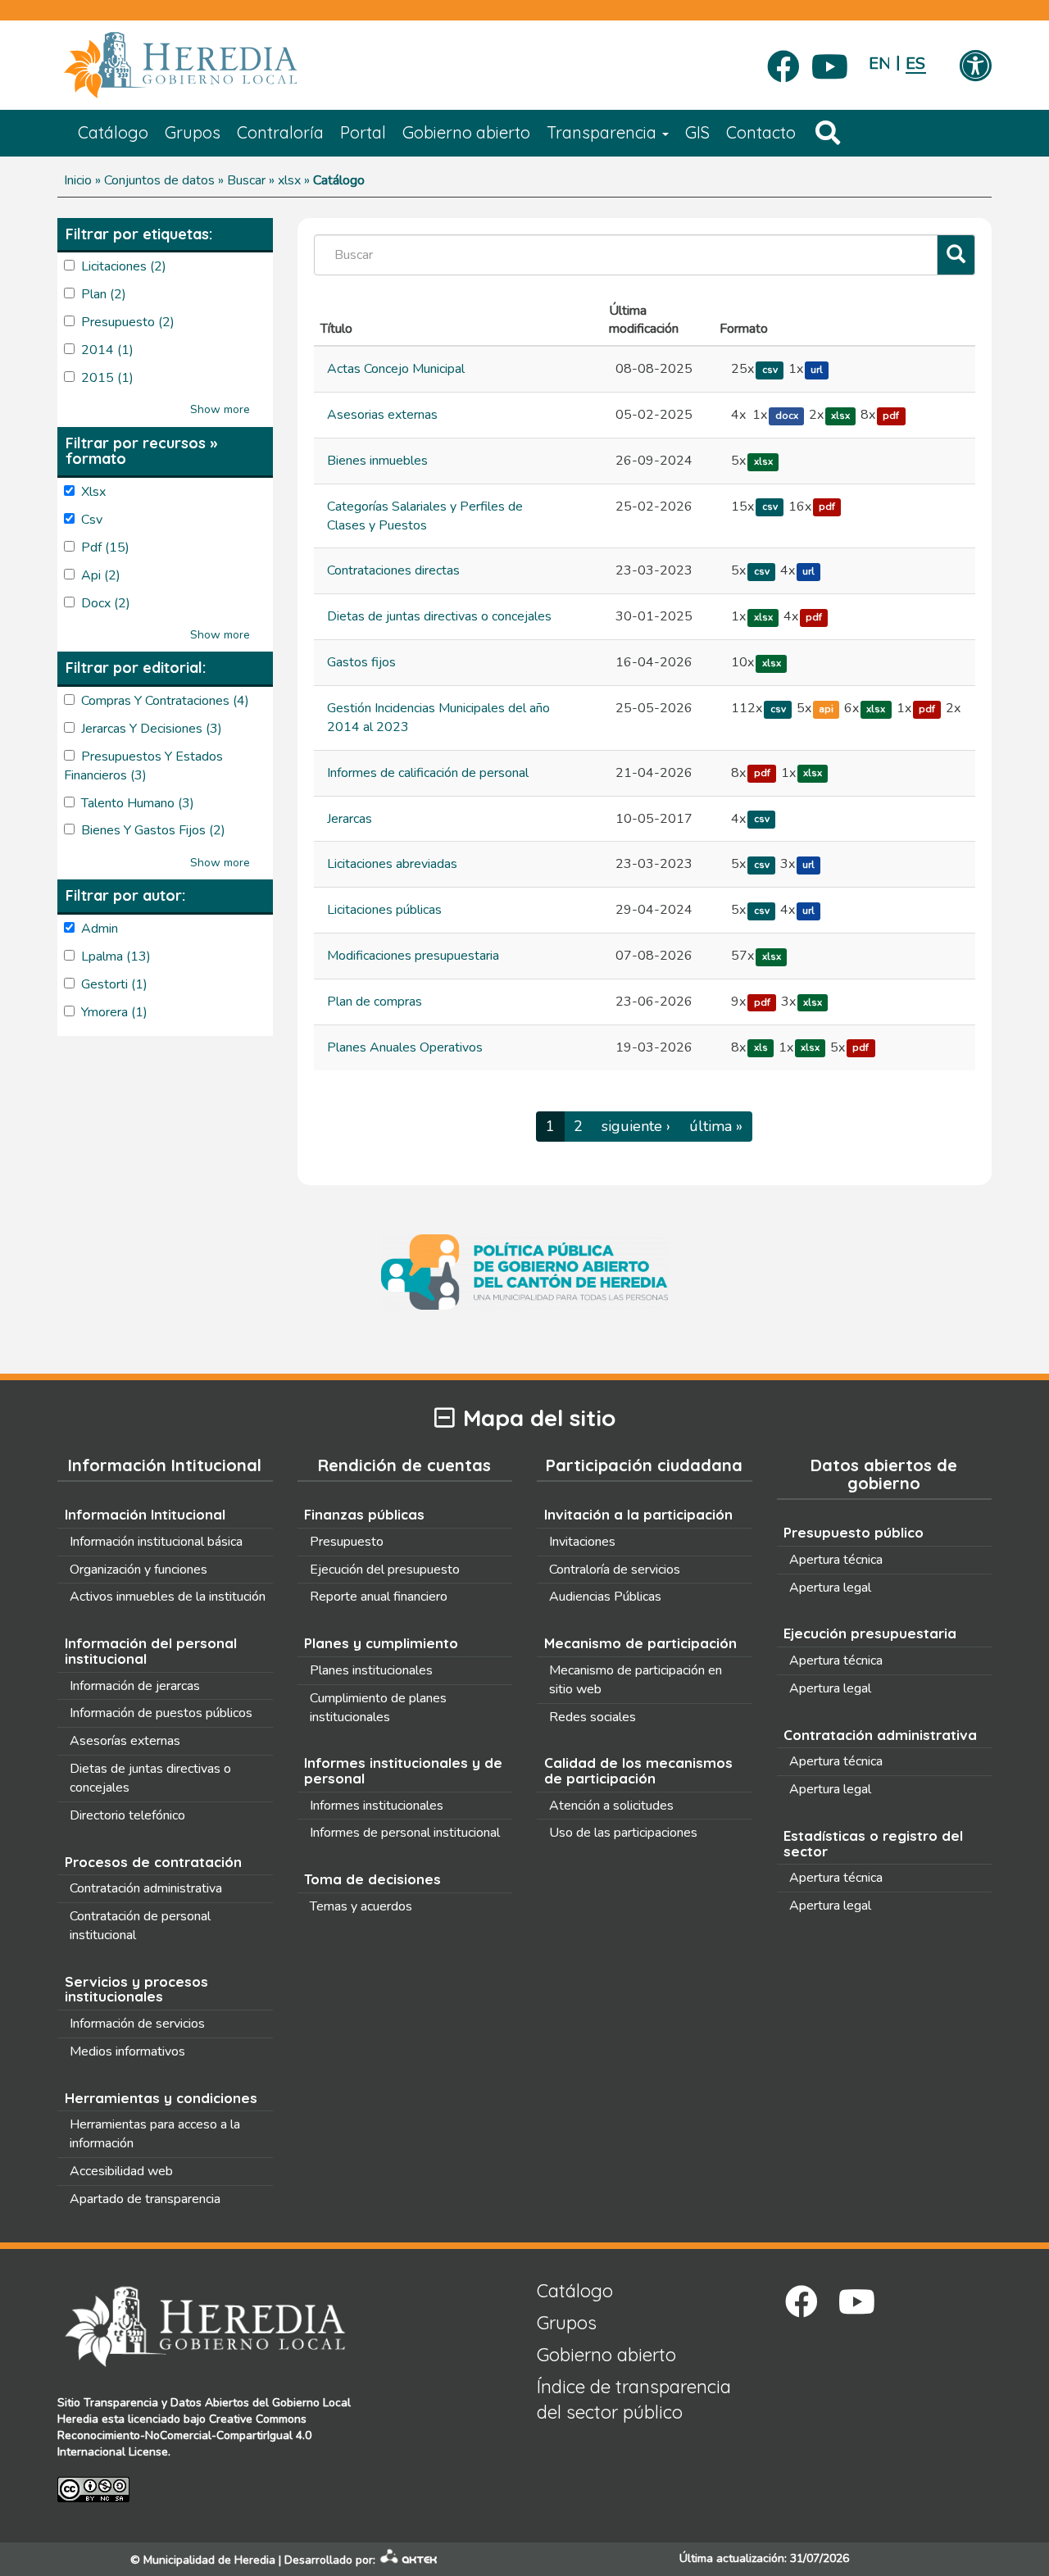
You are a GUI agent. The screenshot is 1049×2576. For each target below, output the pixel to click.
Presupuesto (347, 1542)
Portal (363, 132)
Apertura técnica (836, 1560)
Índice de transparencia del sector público (634, 2399)
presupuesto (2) (128, 322)
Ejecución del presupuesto (385, 1570)
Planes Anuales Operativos (405, 1047)
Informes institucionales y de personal (403, 1770)
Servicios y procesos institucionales (136, 1989)
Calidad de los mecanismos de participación (638, 1770)
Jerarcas (350, 819)
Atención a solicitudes (611, 1806)
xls (761, 1048)
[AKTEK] (409, 2560)
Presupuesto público (854, 1532)
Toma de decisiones (372, 1879)
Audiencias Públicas (605, 1597)
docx (787, 416)
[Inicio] (205, 66)
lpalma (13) (116, 956)
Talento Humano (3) (138, 803)
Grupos (193, 132)
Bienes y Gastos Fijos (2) (153, 830)
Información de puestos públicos (161, 1713)
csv (770, 370)
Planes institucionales (371, 1670)
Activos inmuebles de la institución (168, 1597)
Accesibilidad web (121, 2171)
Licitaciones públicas (384, 910)
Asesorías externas (125, 1741)
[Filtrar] (956, 255)
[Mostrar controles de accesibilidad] (975, 67)
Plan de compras (375, 1002)
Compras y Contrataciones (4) (165, 701)
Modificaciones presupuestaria (413, 956)
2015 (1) (107, 378)
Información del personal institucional (151, 1651)
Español (916, 64)
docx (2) (106, 603)
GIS (697, 132)
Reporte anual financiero (379, 1597)
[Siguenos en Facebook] (783, 61)
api (826, 709)
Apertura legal (830, 1588)
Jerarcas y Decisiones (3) (152, 729)
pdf (891, 416)
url (817, 370)
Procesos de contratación (153, 1862)
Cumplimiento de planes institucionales (378, 1708)
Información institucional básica (156, 1542)
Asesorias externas (382, 415)
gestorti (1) (114, 984)
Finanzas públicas (364, 1514)
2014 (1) (107, 350)
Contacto (761, 132)
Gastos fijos (361, 662)
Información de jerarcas (135, 1686)
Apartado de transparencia (145, 2199)
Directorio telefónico (127, 1815)
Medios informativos (127, 2051)
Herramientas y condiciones (161, 2098)
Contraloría (280, 132)
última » (716, 1126)
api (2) (101, 575)
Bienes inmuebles (377, 461)
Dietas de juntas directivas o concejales (439, 616)
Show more (220, 409)
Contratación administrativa (146, 1888)
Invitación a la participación (638, 1514)
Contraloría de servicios (615, 1570)
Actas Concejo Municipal (396, 369)
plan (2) (104, 294)
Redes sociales (593, 1717)
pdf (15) (105, 547)
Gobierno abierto (466, 132)
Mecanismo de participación (640, 1643)
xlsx (840, 416)
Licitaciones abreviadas (392, 864)
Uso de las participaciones (623, 1833)
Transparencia (604, 132)
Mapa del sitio (539, 1418)
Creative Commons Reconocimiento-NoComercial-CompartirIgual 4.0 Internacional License (184, 2435)
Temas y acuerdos (361, 1906)
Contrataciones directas (393, 570)
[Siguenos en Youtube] (830, 61)
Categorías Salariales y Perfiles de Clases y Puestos (425, 516)
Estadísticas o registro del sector (873, 1843)
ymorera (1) (114, 1012)
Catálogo (113, 132)
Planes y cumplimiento (381, 1643)
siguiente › (636, 1126)
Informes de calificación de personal (428, 773)
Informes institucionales (377, 1806)
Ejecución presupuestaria (870, 1633)
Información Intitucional (145, 1514)
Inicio (78, 180)
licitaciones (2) (124, 266)
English (879, 64)
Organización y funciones (139, 1570)
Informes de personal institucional (405, 1833)
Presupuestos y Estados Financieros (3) (143, 766)
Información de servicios (137, 2024)
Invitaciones (582, 1542)
